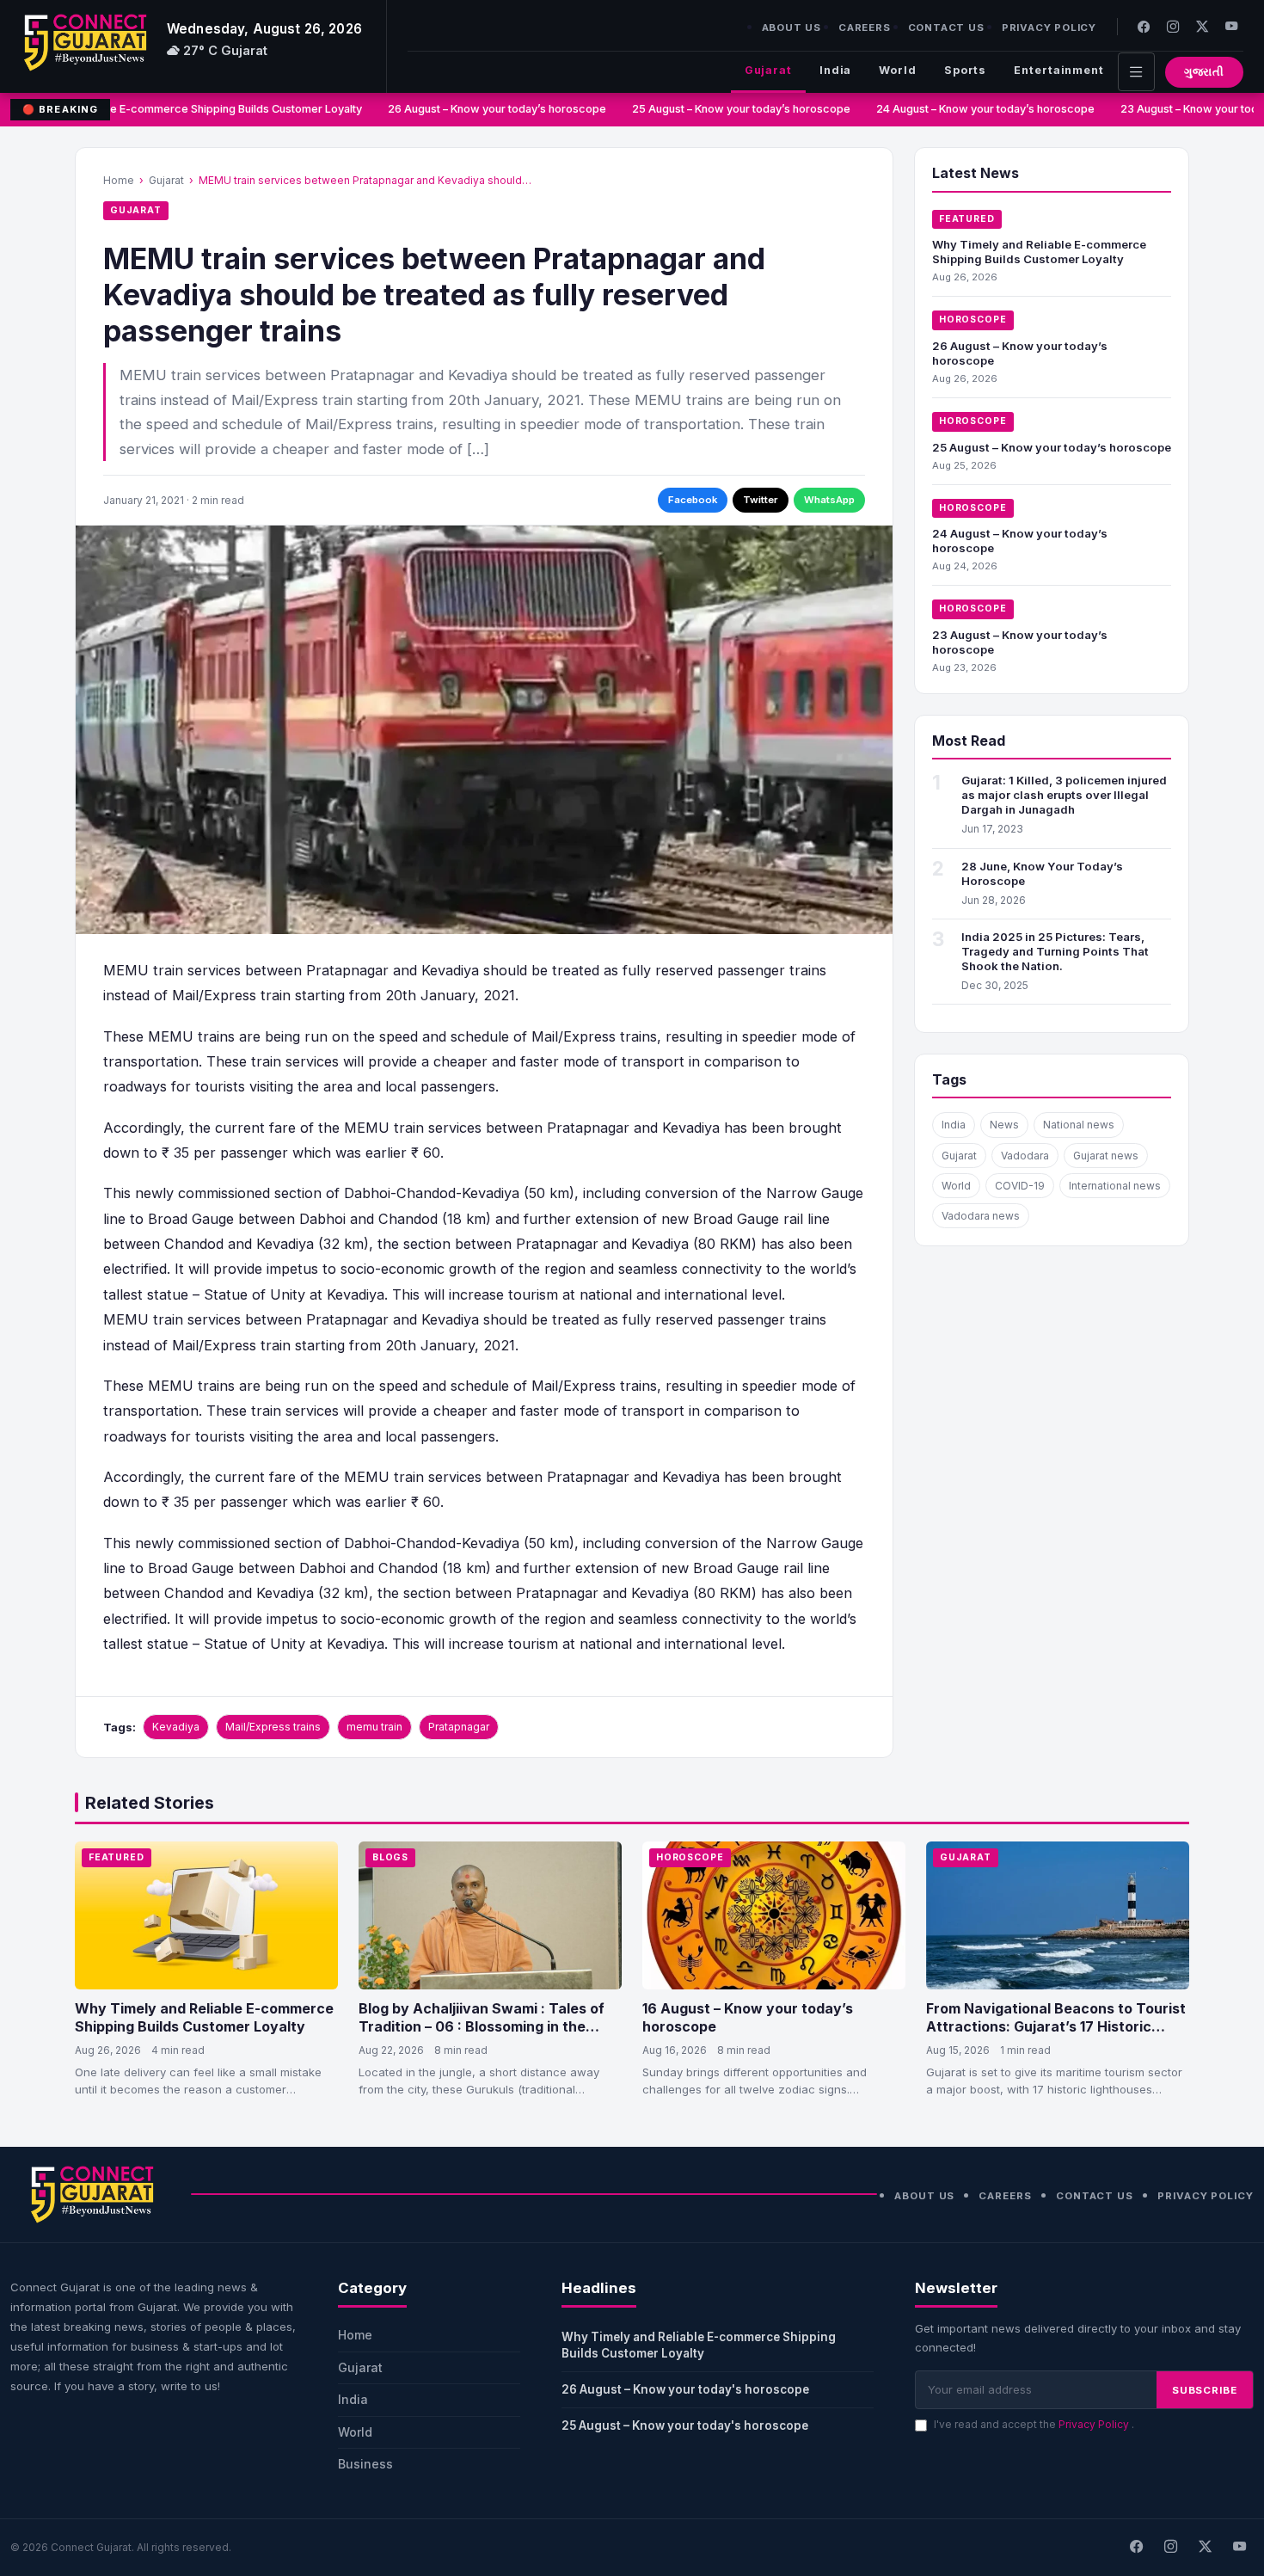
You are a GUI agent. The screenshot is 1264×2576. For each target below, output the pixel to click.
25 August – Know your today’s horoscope (727, 109)
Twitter (761, 500)
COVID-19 (1020, 1186)
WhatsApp (829, 500)
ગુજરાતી (1204, 72)
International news (1115, 1186)
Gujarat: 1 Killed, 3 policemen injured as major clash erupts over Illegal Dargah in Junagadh (1064, 795)
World (897, 70)
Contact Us (946, 28)
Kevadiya (176, 1727)
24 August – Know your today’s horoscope (971, 109)
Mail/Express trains (273, 1727)
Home (119, 180)
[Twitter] (1202, 26)
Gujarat (768, 70)
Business (365, 2464)
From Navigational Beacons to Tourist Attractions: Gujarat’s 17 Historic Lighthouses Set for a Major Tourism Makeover (1056, 2036)
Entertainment (1059, 70)
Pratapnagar (459, 1727)
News (1004, 1125)
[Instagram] (1173, 26)
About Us (792, 28)
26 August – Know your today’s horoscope (482, 109)
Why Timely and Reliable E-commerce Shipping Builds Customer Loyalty (1039, 252)
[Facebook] (1144, 26)
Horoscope (973, 320)
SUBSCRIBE (1205, 2390)
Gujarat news (1106, 1156)
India (835, 70)
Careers (865, 28)
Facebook (693, 500)
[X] (1205, 2548)
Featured (967, 219)
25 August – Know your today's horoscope (685, 2425)
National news (1079, 1125)
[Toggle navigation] (1136, 72)
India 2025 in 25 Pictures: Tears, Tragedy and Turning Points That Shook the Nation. (1055, 951)
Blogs (390, 1857)
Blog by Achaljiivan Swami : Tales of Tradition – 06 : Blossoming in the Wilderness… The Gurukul (482, 2027)
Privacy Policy (1049, 28)
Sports (965, 70)
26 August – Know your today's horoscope (685, 2389)
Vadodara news (981, 1216)
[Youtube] (1231, 26)
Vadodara (1025, 1156)
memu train (374, 1727)
